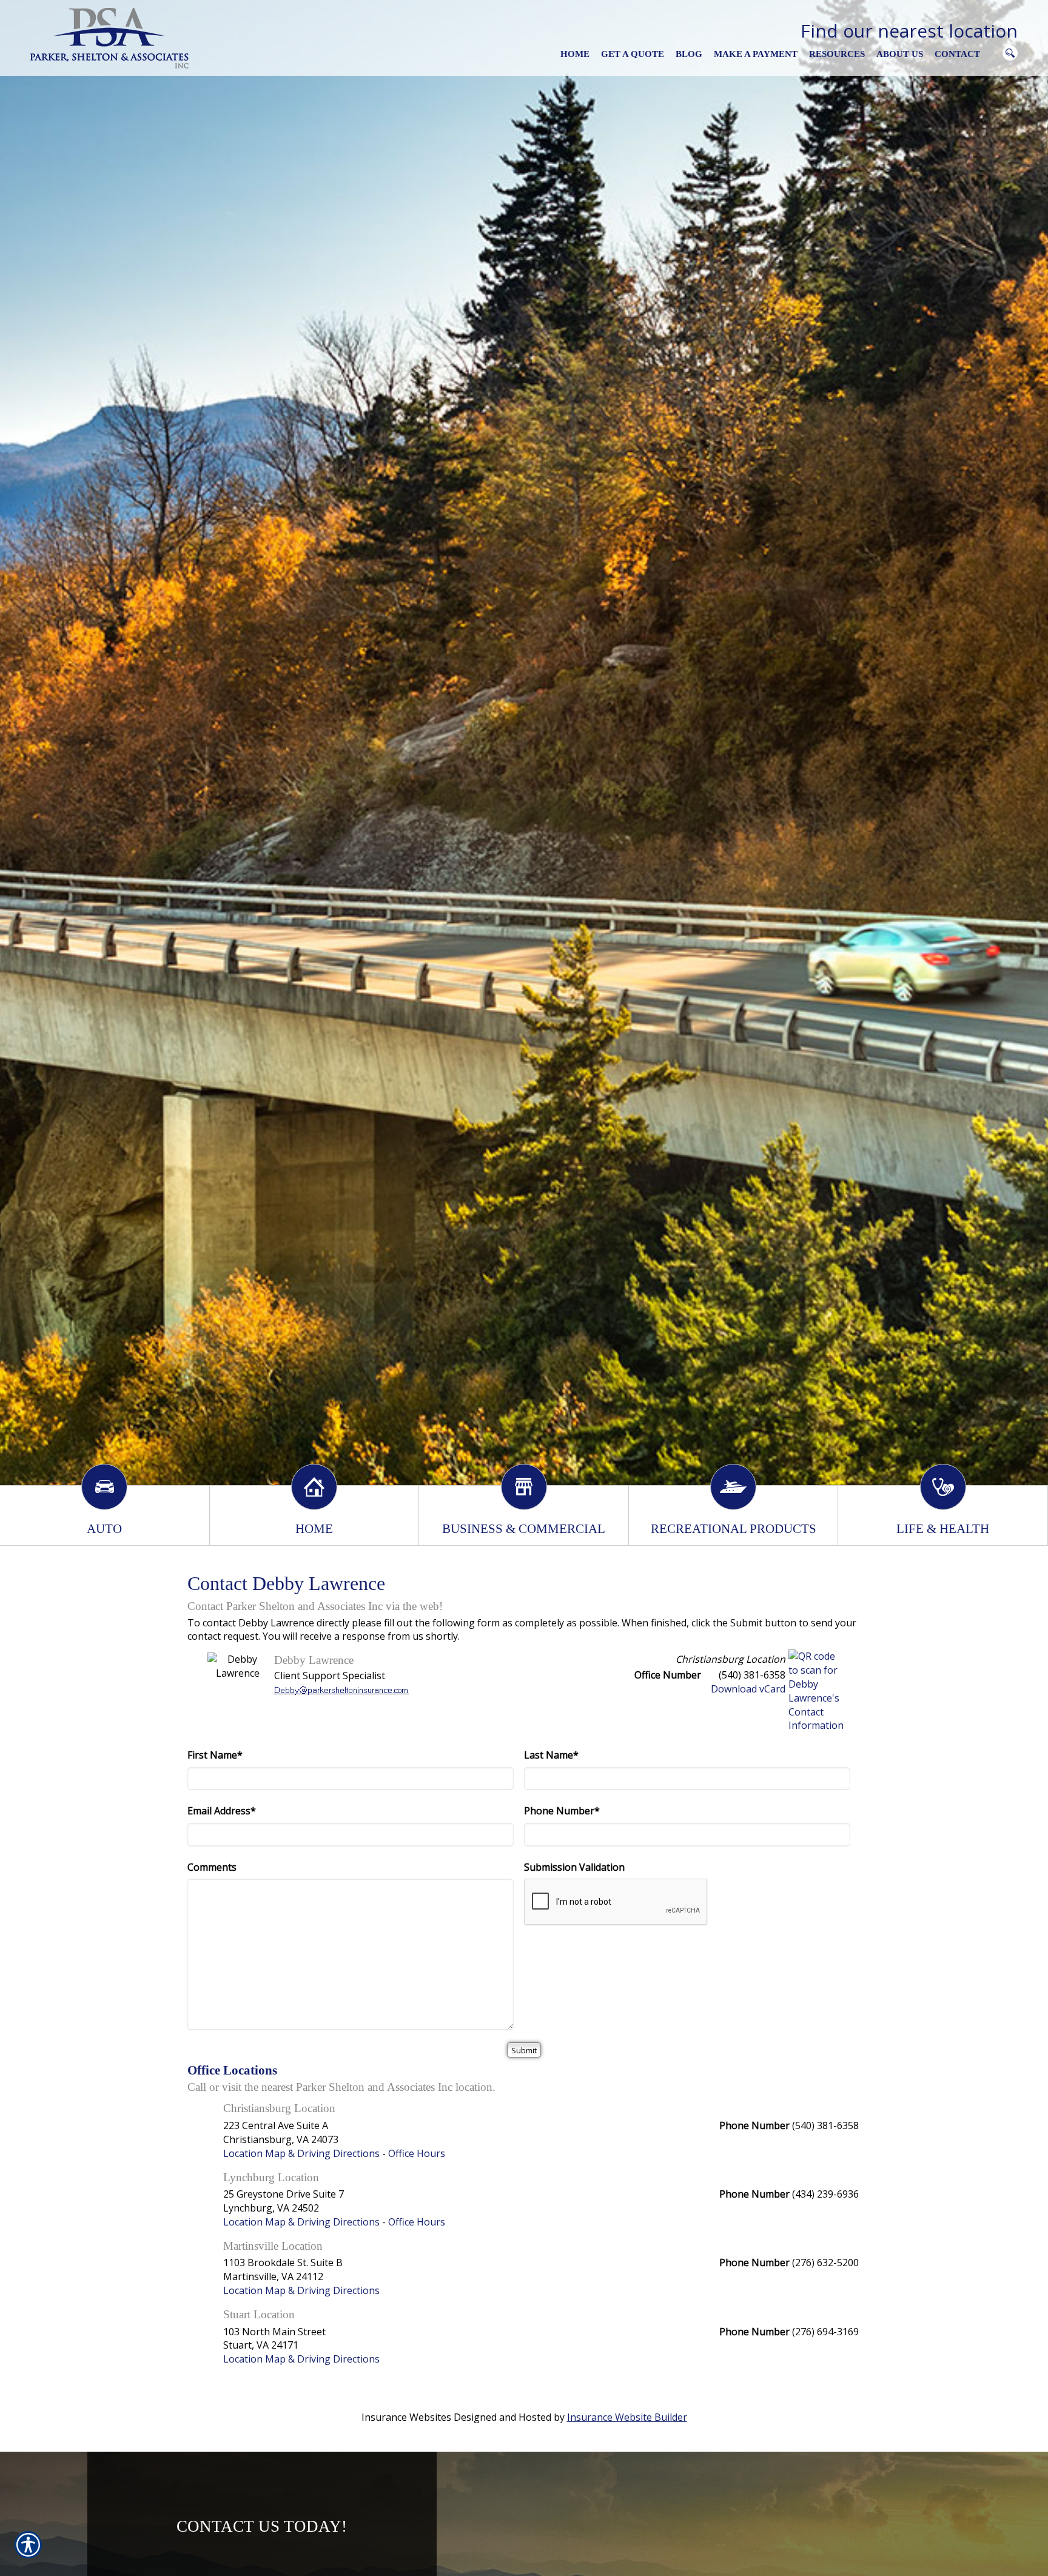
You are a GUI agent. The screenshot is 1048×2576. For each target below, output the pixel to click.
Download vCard (748, 1689)
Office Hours (417, 2153)
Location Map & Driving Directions (301, 2153)
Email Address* (222, 1811)
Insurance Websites (406, 2417)
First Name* (215, 1755)
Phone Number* (562, 1811)
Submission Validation (574, 1867)
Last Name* (551, 1755)
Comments (212, 1867)
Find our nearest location (909, 31)
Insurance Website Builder (627, 2417)
